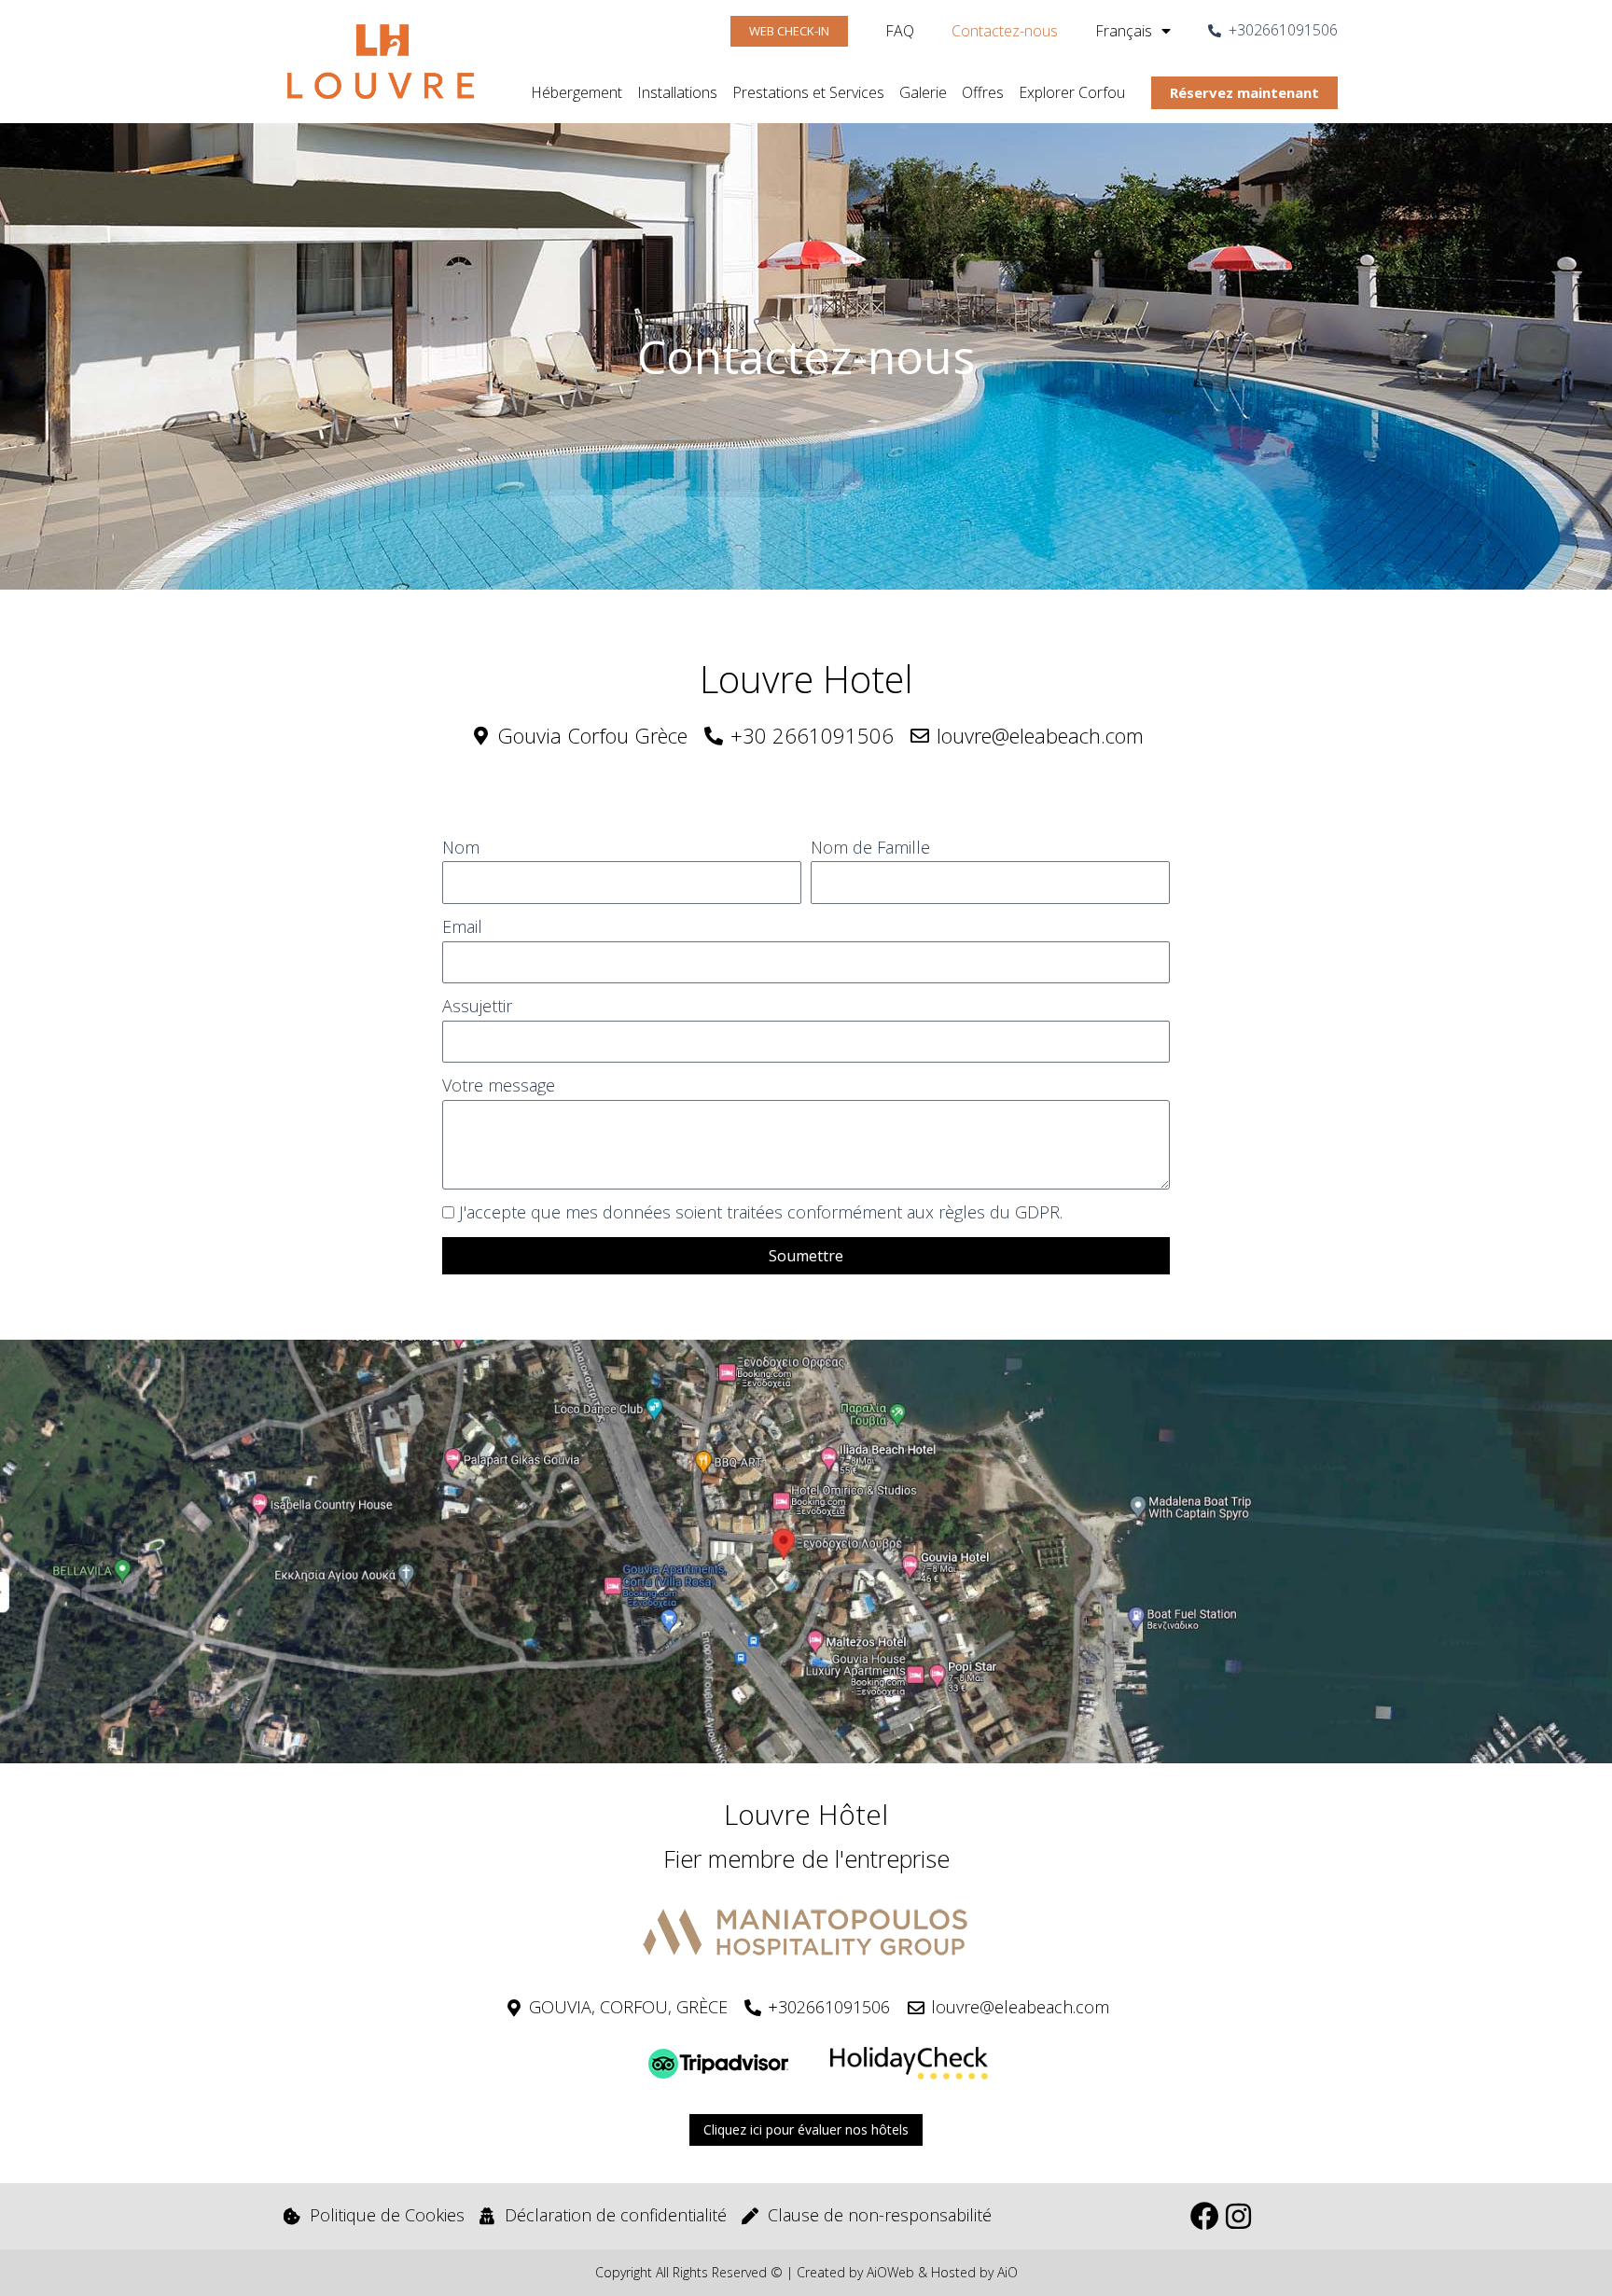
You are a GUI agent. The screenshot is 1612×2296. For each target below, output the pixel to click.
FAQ (900, 31)
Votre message (499, 1085)
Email (462, 926)
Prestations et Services (808, 92)
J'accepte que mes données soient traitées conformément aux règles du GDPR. (761, 1212)
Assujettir (477, 1006)
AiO (1007, 2272)
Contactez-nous (1005, 31)
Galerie (923, 92)
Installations (677, 92)
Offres (983, 92)
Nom (461, 847)
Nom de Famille (870, 847)
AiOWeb (890, 2272)
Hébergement (577, 92)
